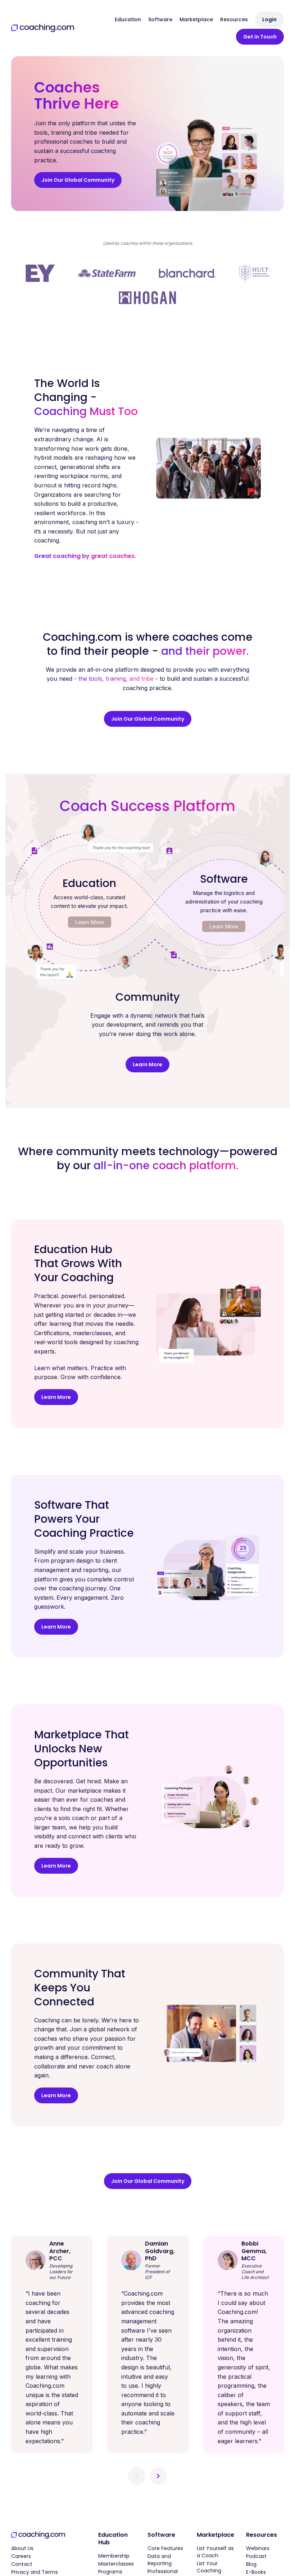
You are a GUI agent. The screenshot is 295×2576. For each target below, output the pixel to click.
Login (269, 19)
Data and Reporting (160, 2560)
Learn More (90, 922)
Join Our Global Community (78, 180)
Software (160, 19)
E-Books (256, 2572)
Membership (114, 2556)
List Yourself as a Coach (215, 2552)
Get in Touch (260, 37)
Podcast (256, 2556)
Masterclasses (116, 2564)
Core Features (165, 2548)
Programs (110, 2572)
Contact (22, 2564)
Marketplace (196, 19)
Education (128, 19)
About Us (22, 2548)
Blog (251, 2564)
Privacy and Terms (35, 2572)
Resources (234, 19)
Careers (21, 2556)
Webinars (258, 2548)
